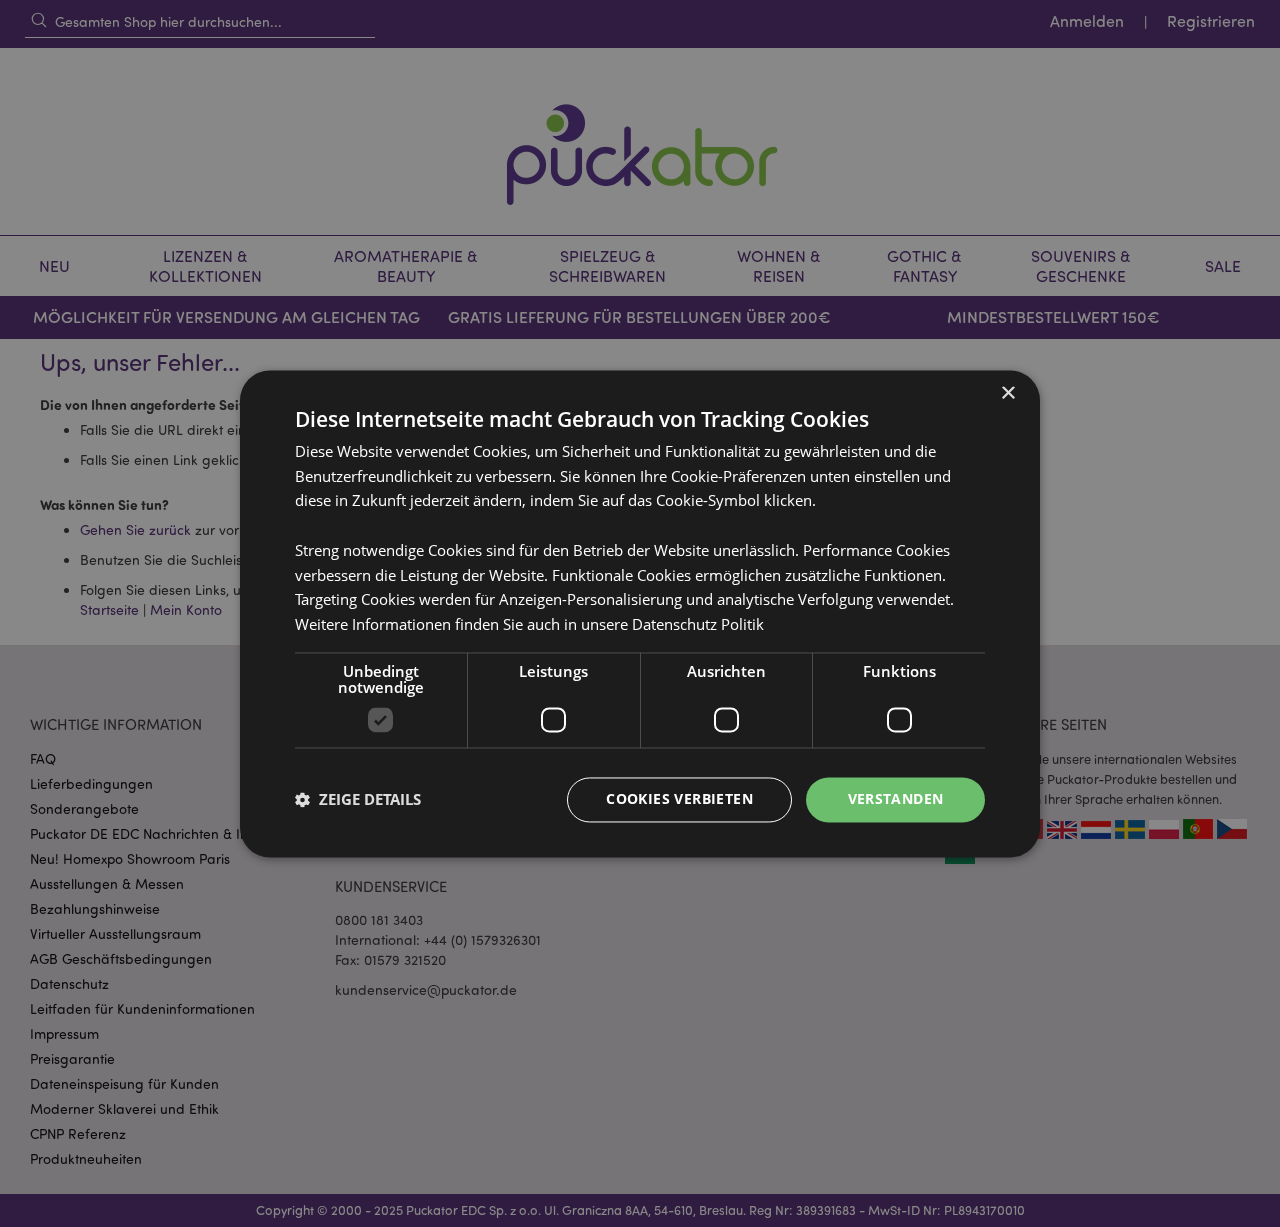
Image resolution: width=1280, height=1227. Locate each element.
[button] (358, 800)
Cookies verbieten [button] (679, 798)
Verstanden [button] (896, 798)
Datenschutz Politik (698, 625)
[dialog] (640, 613)
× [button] (1007, 393)
